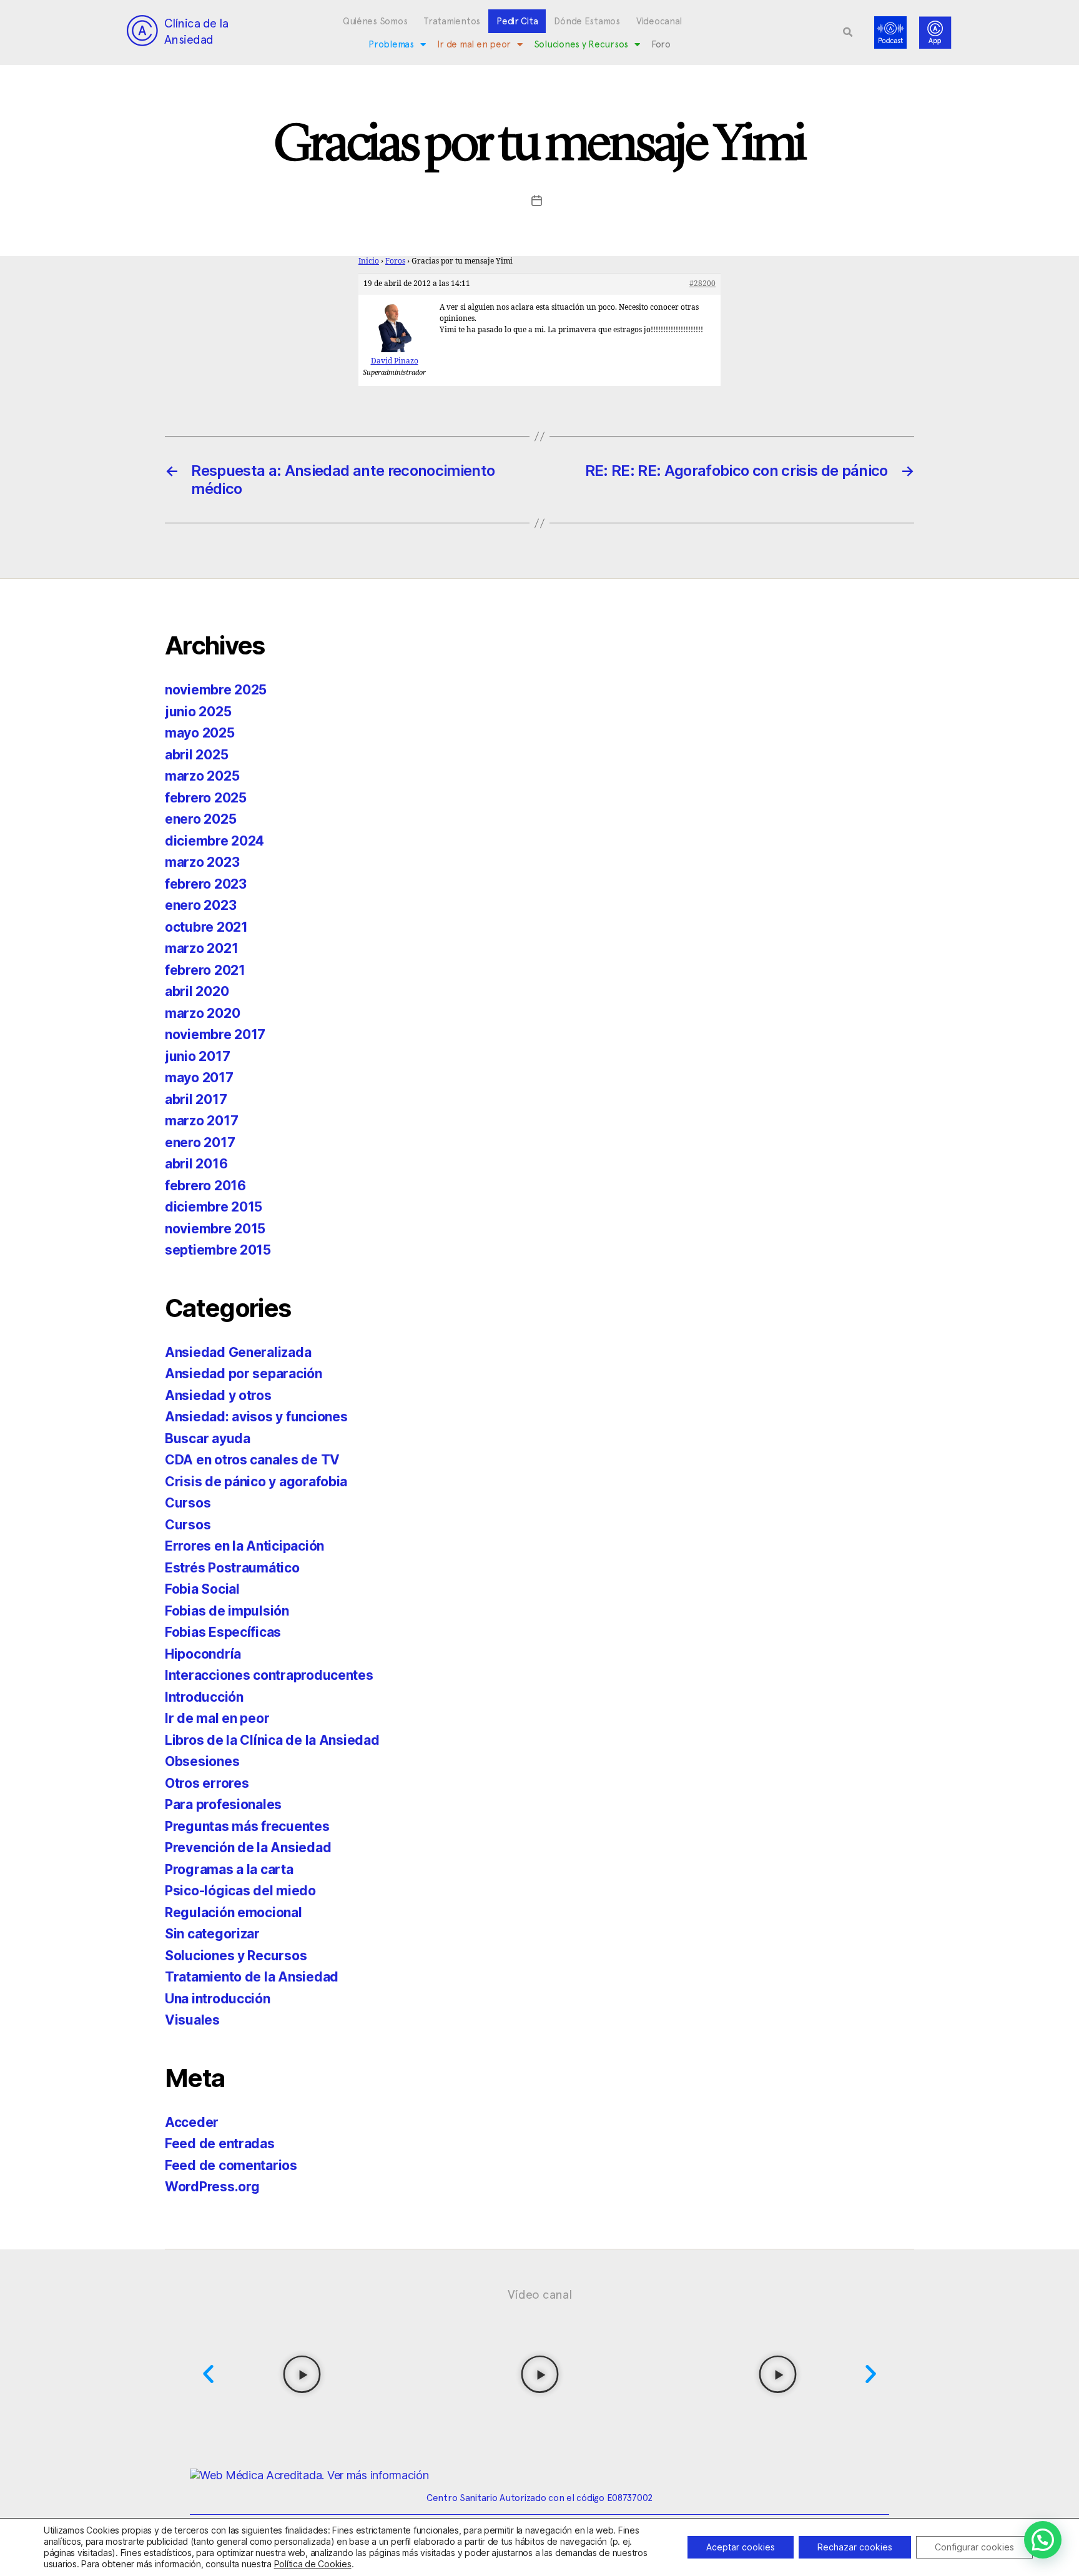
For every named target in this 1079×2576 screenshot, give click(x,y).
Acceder (192, 2122)
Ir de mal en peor (474, 44)
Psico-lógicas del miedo (240, 1891)
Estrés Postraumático (232, 1568)
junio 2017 (197, 1056)
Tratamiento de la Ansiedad (252, 1977)
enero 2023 (200, 905)
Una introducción (218, 1999)
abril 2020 (197, 991)
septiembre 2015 (218, 1250)
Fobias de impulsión (227, 1611)
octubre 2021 (206, 927)
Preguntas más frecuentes (247, 1826)
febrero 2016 (205, 1186)
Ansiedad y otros (218, 1395)
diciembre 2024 (214, 841)
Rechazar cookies (855, 2547)
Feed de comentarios (231, 2165)
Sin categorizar (212, 1934)
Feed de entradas (220, 2144)
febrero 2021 (205, 970)
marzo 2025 (202, 776)
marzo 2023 (202, 862)
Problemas (391, 44)
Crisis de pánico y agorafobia (256, 1482)
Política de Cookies (313, 2564)
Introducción (204, 1697)
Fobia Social (202, 1589)
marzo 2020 (202, 1013)
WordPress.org (212, 2187)
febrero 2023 (206, 884)
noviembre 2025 (216, 690)
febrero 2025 (206, 798)
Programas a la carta (229, 1869)
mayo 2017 (199, 1078)
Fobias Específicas (223, 1632)
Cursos (188, 1503)
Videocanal (659, 21)
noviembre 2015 (215, 1229)
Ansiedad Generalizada (238, 1352)
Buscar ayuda (208, 1439)
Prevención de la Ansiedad (248, 1848)
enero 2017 (200, 1142)
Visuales (192, 2020)
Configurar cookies (974, 2547)
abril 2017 (196, 1099)
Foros (395, 261)
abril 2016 (196, 1164)
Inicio (369, 261)
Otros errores (207, 1783)
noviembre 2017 (215, 1034)
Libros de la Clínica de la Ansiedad (272, 1740)
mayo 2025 (200, 733)
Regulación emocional (234, 1912)
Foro (661, 44)
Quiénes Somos (375, 21)
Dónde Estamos (587, 21)
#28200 (702, 284)
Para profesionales (223, 1804)
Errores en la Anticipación (244, 1546)
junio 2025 (198, 712)
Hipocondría (203, 1654)
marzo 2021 (201, 948)
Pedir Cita (517, 21)
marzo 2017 (201, 1121)
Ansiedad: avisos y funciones (256, 1417)
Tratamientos (452, 21)
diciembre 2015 (214, 1207)
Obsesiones (202, 1761)
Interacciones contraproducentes (269, 1675)
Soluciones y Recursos (581, 44)
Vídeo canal (540, 2294)
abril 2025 (196, 755)
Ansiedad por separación (244, 1374)
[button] (848, 32)
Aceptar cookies (741, 2547)
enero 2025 (200, 819)
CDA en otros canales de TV (252, 1460)
